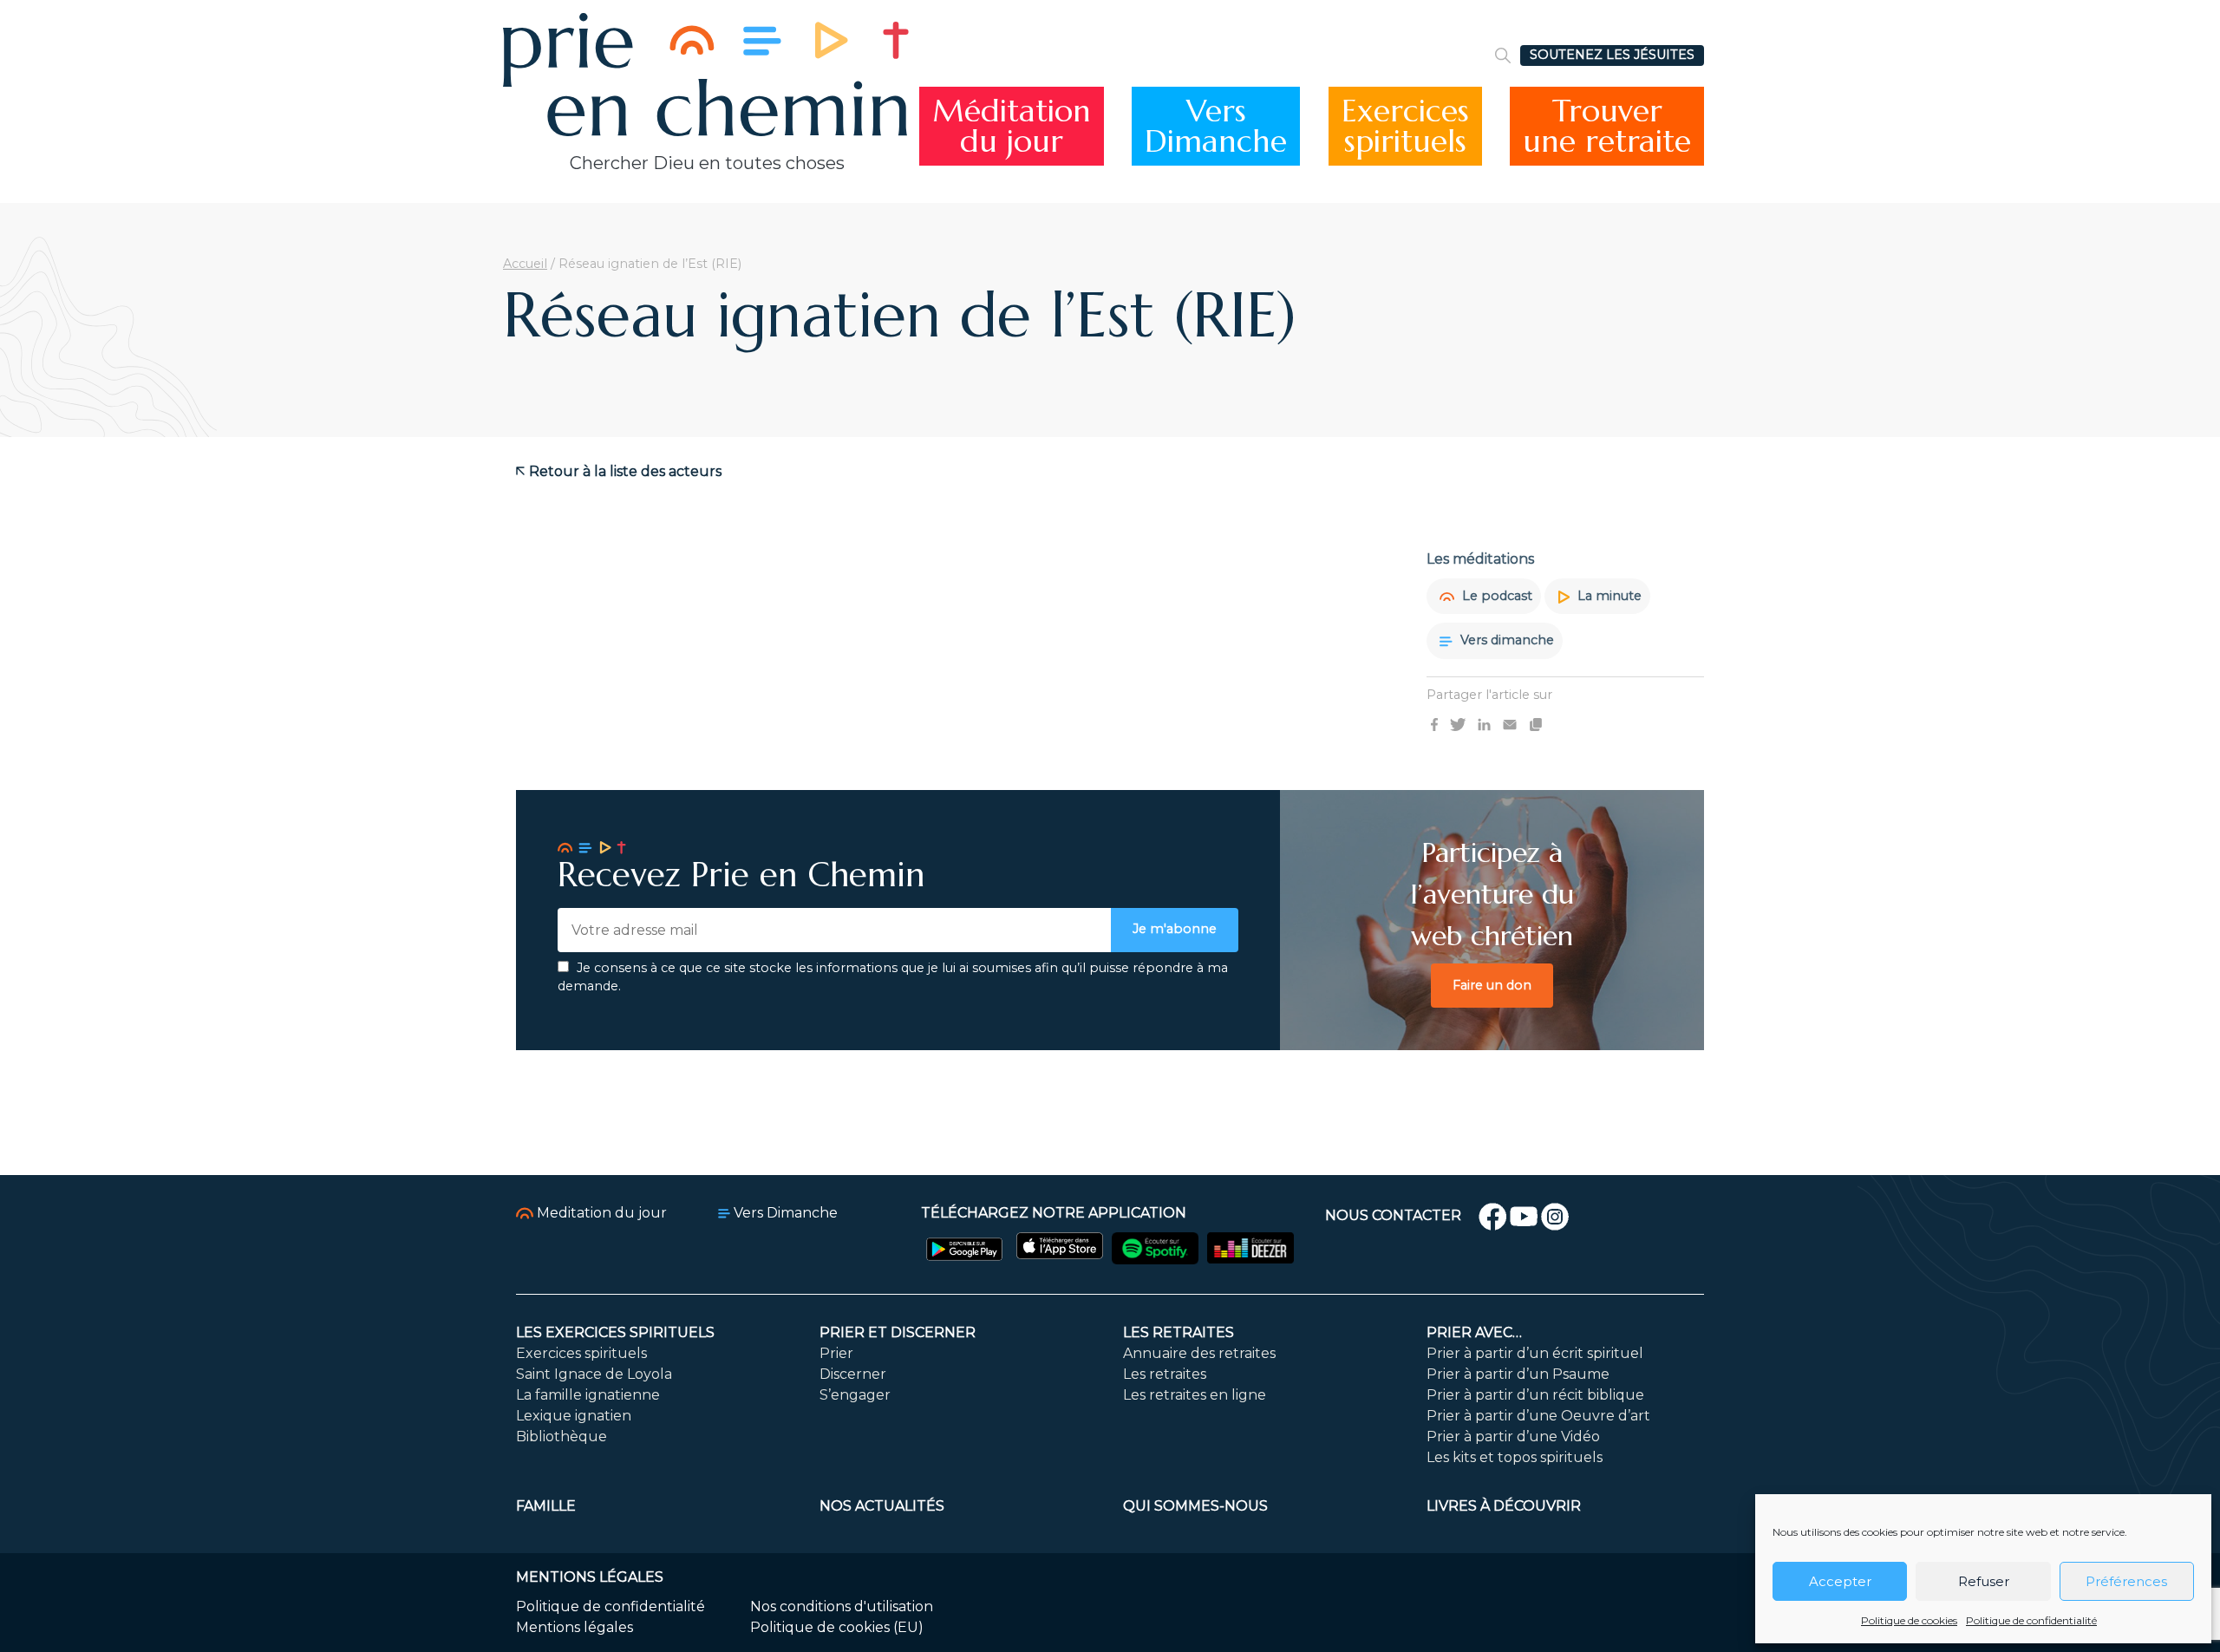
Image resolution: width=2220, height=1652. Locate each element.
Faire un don (1492, 985)
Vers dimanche (1505, 640)
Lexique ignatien (574, 1416)
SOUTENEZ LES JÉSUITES (1612, 55)
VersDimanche (1216, 126)
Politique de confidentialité (2031, 1620)
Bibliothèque (562, 1437)
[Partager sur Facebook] (1434, 724)
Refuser (1984, 1581)
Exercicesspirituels (1405, 126)
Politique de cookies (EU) (837, 1627)
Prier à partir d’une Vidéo (1513, 1437)
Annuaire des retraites (1199, 1353)
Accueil (525, 264)
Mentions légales (575, 1627)
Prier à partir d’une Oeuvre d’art (1538, 1416)
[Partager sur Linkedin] (1484, 724)
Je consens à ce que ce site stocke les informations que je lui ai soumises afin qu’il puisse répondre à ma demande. (893, 977)
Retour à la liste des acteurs (625, 471)
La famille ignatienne (588, 1395)
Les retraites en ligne (1195, 1395)
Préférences (2126, 1581)
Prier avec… (1474, 1332)
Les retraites (1179, 1332)
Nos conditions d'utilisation (842, 1606)
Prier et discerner (898, 1332)
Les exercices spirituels (615, 1332)
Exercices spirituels (581, 1353)
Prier (836, 1353)
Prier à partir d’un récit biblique (1535, 1395)
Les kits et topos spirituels (1515, 1457)
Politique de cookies (1909, 1620)
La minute (1608, 596)
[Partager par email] (1510, 724)
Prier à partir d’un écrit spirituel (1535, 1353)
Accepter (1840, 1581)
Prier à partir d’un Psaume (1518, 1374)
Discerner (853, 1374)
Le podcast (1495, 596)
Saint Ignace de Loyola (594, 1374)
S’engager (855, 1395)
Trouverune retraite (1607, 126)
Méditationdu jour (1012, 126)
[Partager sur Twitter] (1458, 724)
